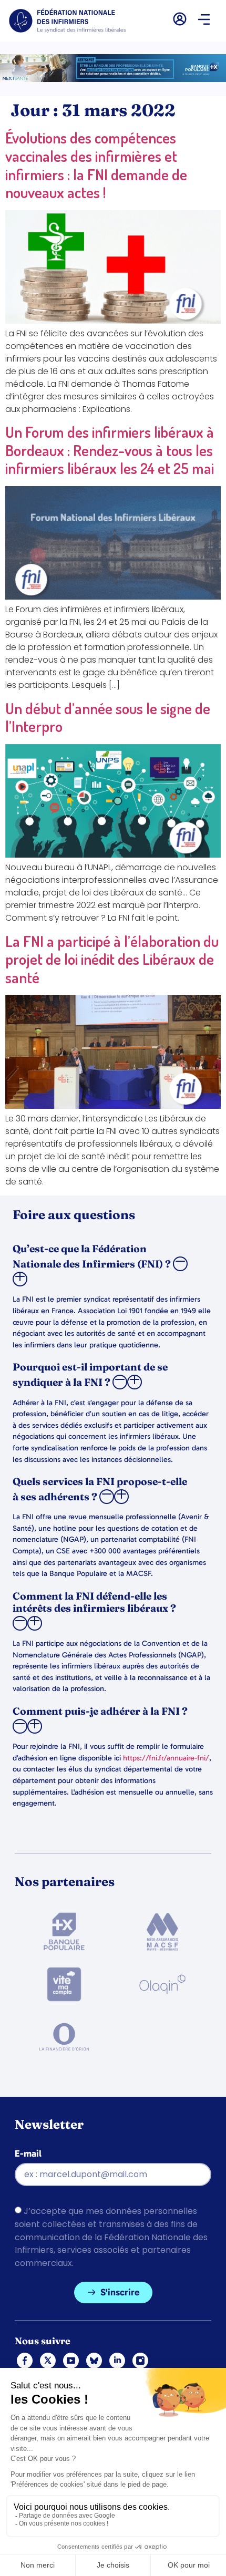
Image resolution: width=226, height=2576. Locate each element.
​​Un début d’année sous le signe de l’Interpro (108, 717)
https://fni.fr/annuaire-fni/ (166, 1758)
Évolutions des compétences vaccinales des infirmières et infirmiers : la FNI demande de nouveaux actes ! (96, 165)
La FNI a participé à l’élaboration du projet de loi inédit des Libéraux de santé (112, 959)
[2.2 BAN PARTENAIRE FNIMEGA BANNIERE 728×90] (113, 79)
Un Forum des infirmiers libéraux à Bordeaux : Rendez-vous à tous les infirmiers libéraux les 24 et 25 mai (110, 450)
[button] (204, 20)
